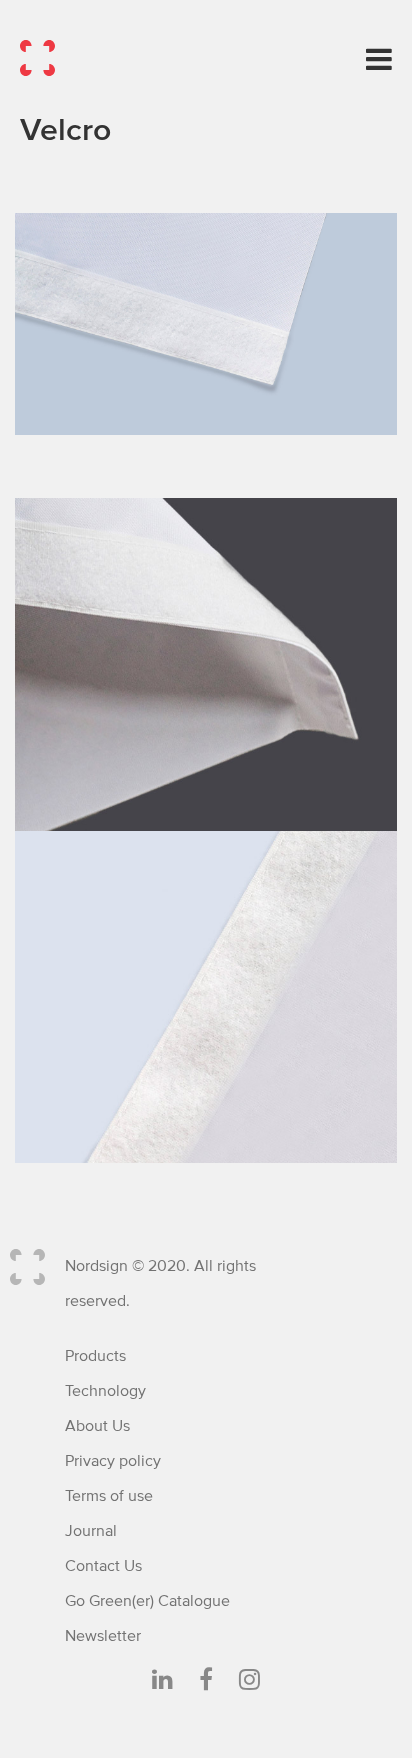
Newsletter (103, 1636)
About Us (97, 1426)
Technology (105, 1391)
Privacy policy (113, 1461)
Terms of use (109, 1496)
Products (95, 1356)
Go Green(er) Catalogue (147, 1601)
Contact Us (103, 1566)
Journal (91, 1531)
